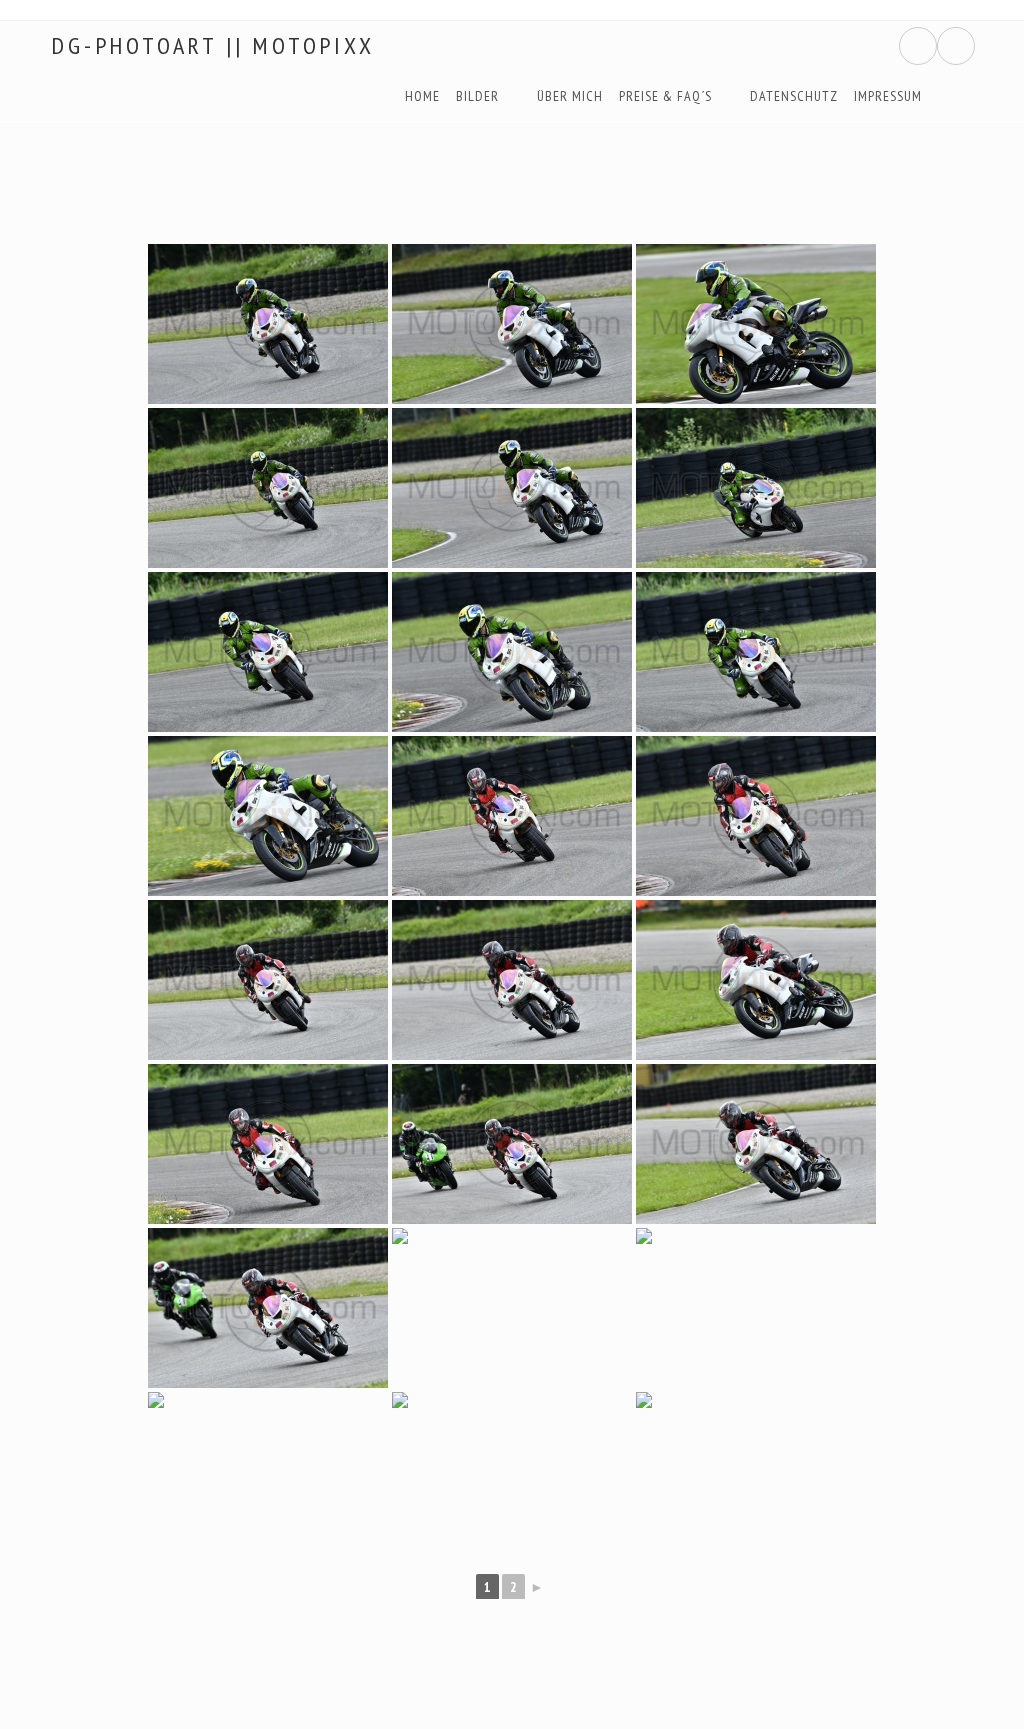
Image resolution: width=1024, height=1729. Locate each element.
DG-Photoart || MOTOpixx (212, 46)
